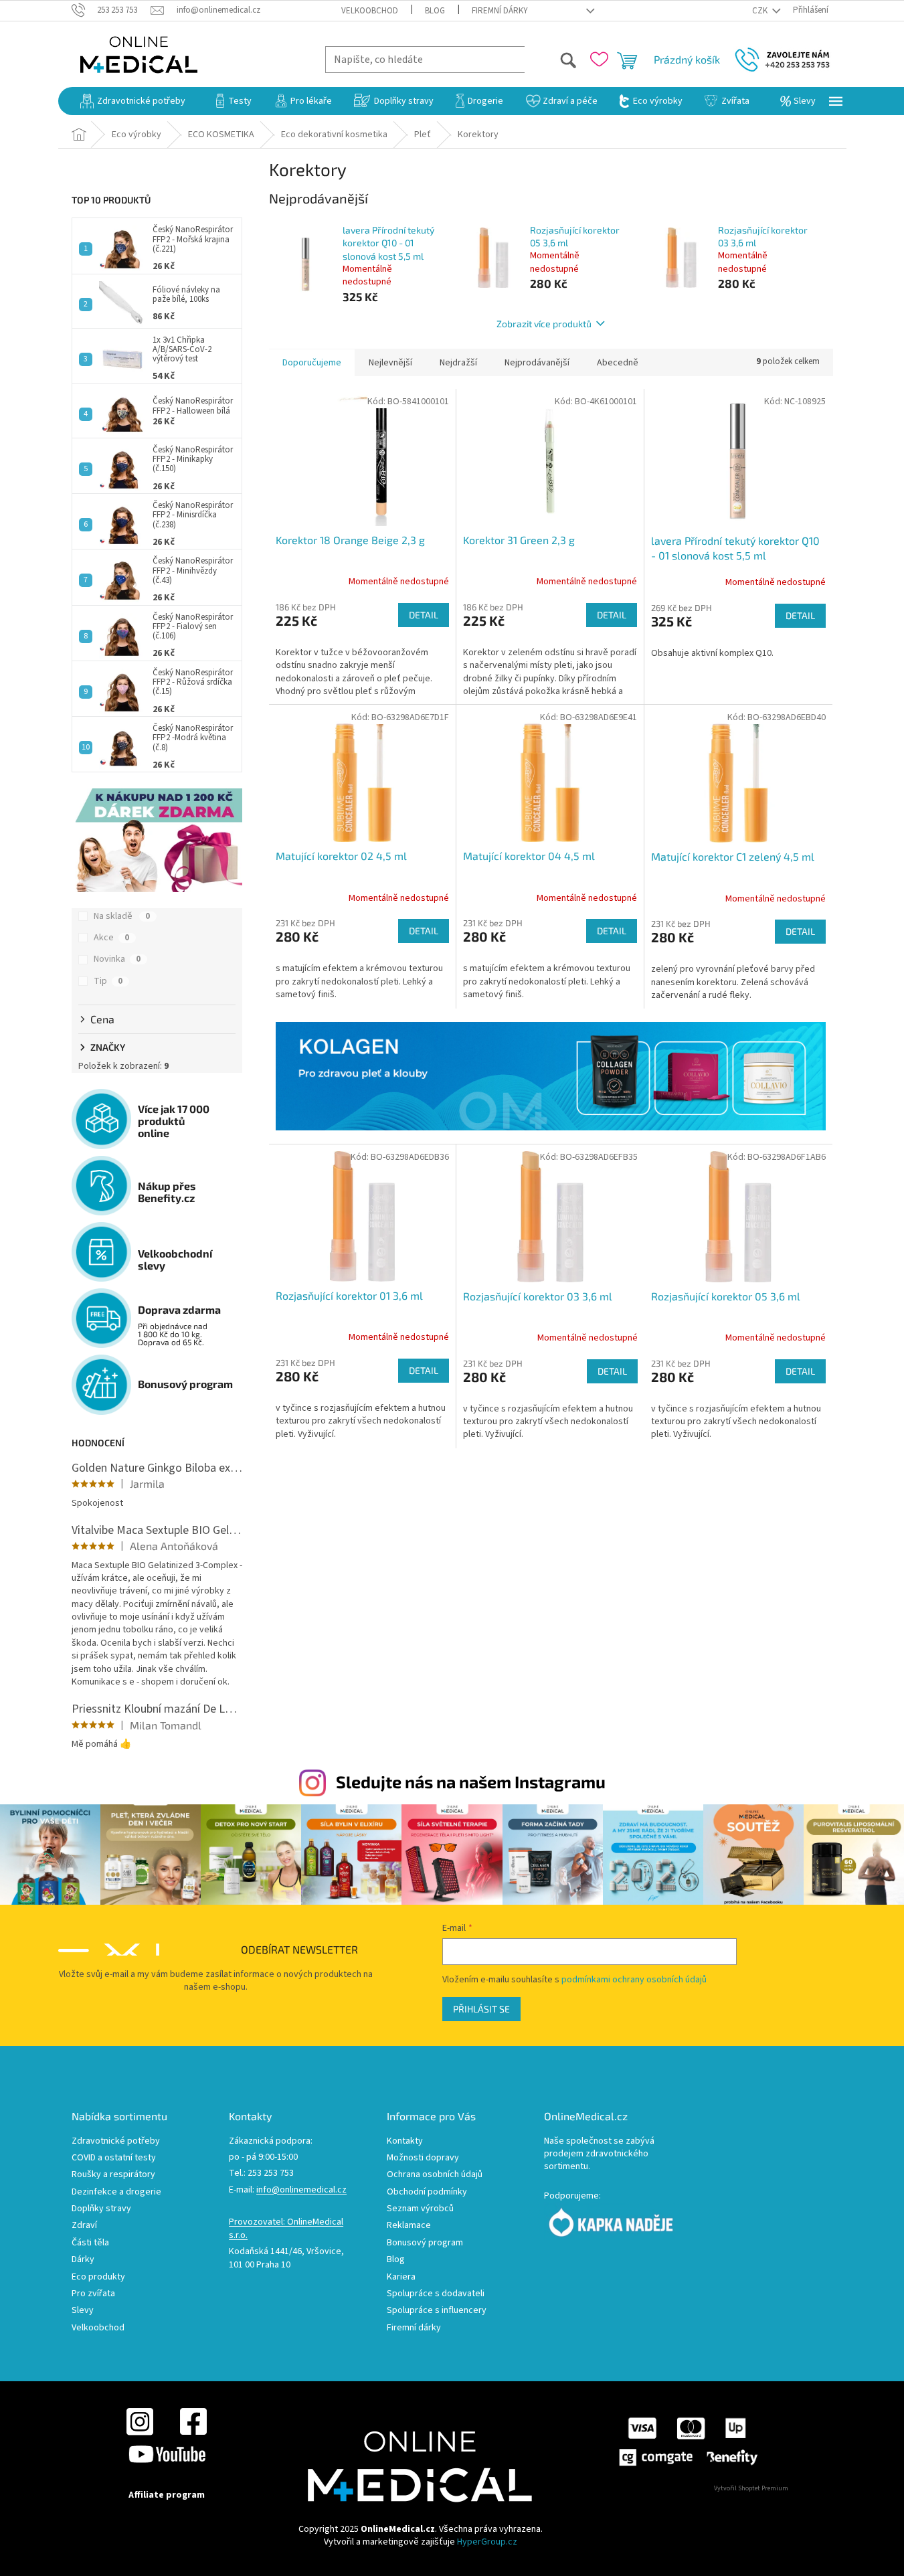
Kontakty (405, 2141)
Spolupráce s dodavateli (436, 2294)
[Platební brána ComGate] (688, 2441)
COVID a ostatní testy (114, 2158)
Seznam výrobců (420, 2209)
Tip (108, 981)
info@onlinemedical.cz (301, 2190)
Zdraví (84, 2226)
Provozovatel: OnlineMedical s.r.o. (286, 2229)
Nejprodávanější (537, 363)
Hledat (551, 59)
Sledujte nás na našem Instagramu (471, 1782)
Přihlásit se (481, 2009)
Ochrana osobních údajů (435, 2175)
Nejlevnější (390, 363)
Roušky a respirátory (113, 2175)
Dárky (83, 2260)
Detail (424, 615)
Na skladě (122, 916)
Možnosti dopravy (423, 2158)
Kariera (401, 2277)
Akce (111, 938)
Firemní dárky (500, 11)
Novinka (117, 959)
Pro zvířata (93, 2294)
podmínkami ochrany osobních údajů (634, 1980)
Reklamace (409, 2226)
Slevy (83, 2311)
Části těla (90, 2243)
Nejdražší (458, 363)
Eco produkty (98, 2277)
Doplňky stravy (101, 2209)
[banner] (551, 1076)
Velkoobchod (370, 11)
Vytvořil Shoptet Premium (751, 2488)
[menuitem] (133, 101)
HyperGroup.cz (487, 2542)
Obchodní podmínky (427, 2192)
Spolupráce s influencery (437, 2311)
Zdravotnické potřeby (116, 2141)
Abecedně (618, 363)
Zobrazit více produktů (544, 324)
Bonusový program (425, 2243)
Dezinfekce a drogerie (116, 2192)
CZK (761, 11)
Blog (435, 11)
